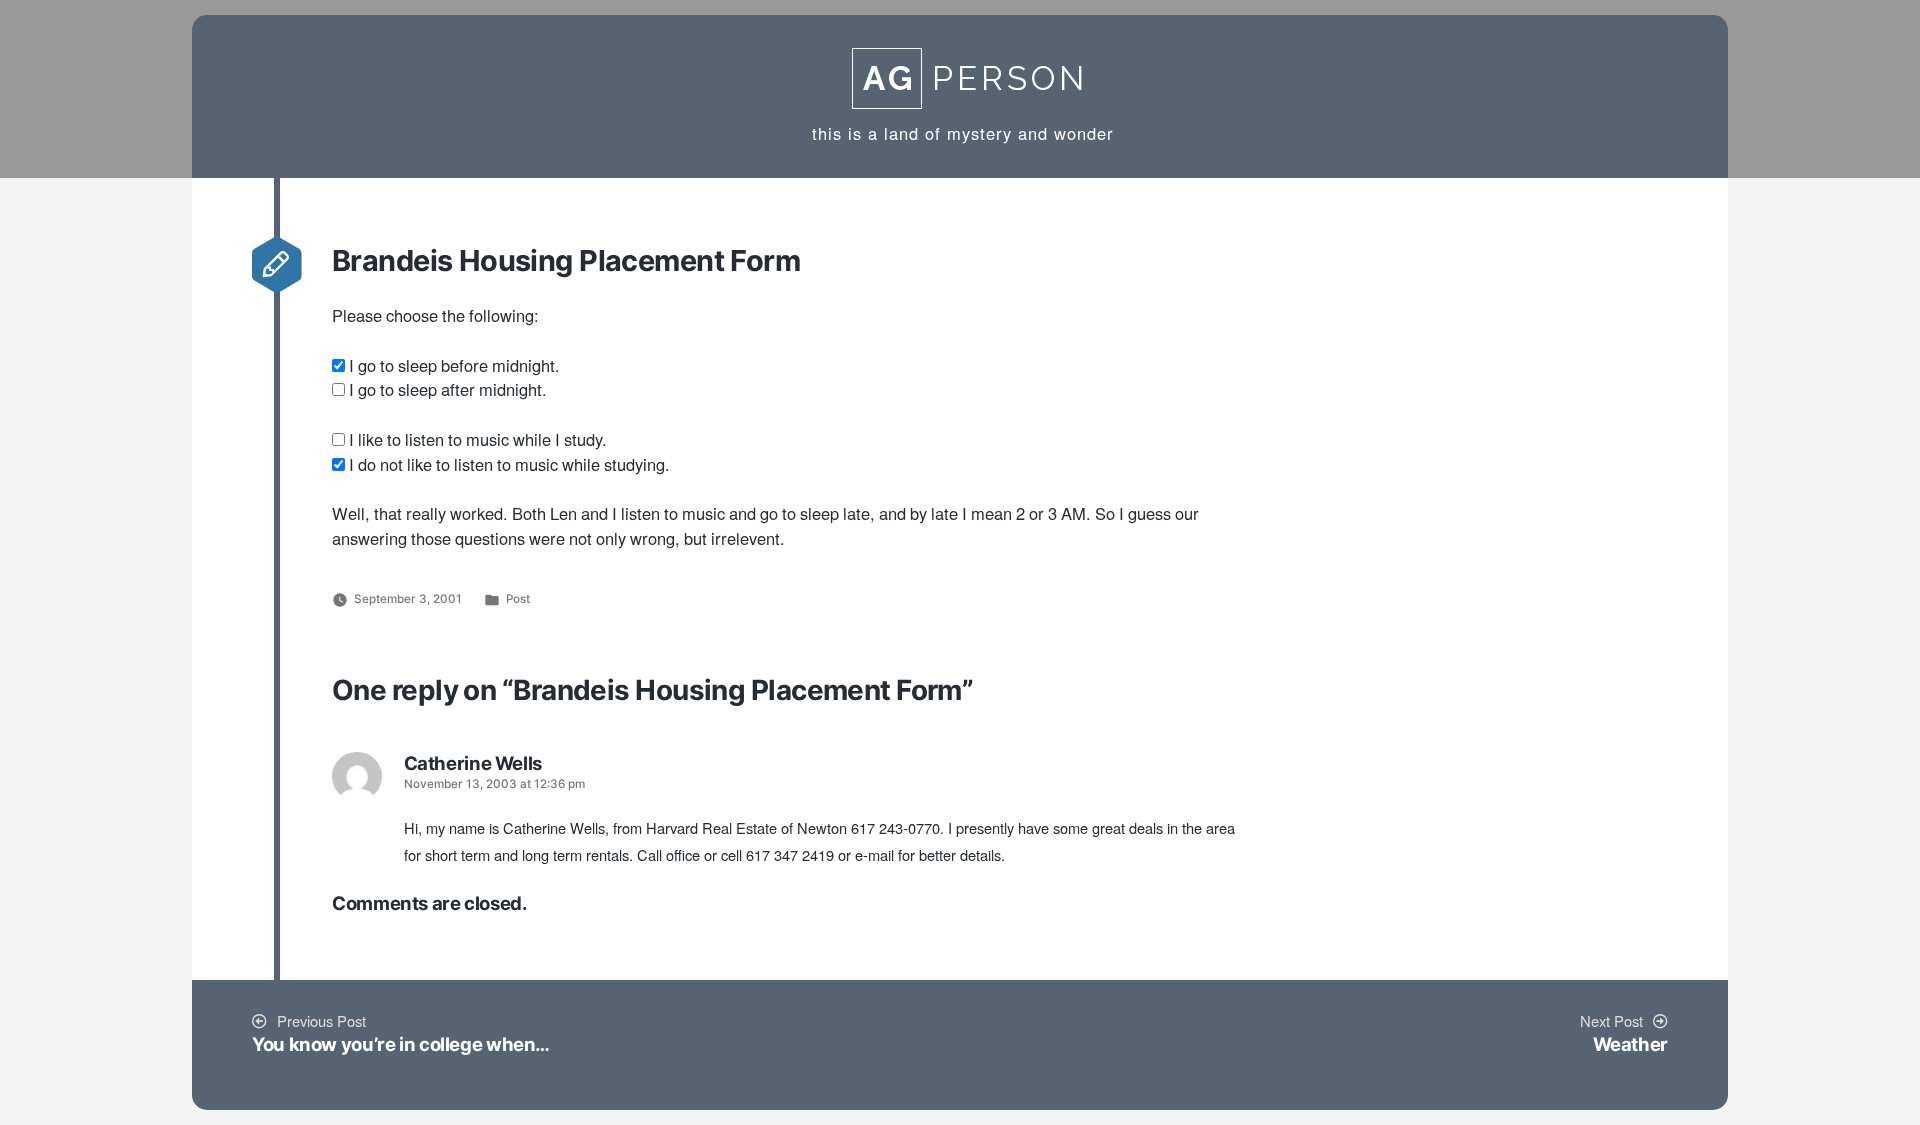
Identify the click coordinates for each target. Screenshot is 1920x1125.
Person (975, 78)
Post (518, 599)
